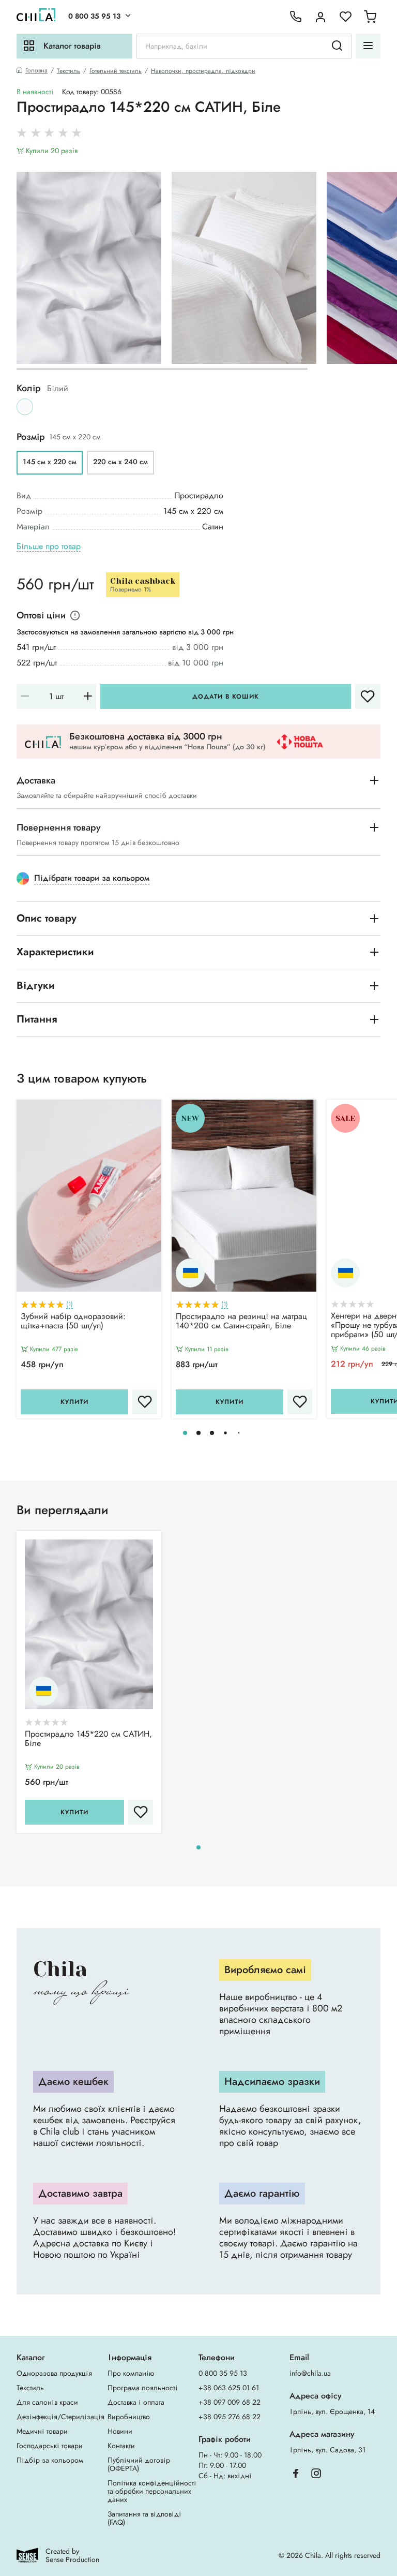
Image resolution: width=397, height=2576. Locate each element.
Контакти (121, 2446)
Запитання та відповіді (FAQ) (144, 2518)
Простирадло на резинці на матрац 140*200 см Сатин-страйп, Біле (241, 1322)
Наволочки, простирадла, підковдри (203, 71)
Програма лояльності (143, 2388)
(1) (70, 1304)
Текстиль (68, 71)
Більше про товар (49, 547)
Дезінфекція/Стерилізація (60, 2417)
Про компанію (131, 2373)
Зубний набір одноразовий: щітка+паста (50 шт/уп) (73, 1322)
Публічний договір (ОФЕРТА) (139, 2464)
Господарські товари (50, 2446)
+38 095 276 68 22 (230, 2417)
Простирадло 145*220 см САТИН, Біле (88, 1739)
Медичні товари (42, 2431)
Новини (120, 2431)
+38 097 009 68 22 (230, 2402)
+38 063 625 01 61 (229, 2388)
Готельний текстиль (116, 71)
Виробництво (129, 2417)
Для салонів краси (47, 2402)
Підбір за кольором (50, 2460)
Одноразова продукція (54, 2373)
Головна (36, 71)
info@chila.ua (310, 2373)
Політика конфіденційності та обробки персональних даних (152, 2491)
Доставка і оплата (136, 2402)
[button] (185, 1433)
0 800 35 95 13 (94, 16)
